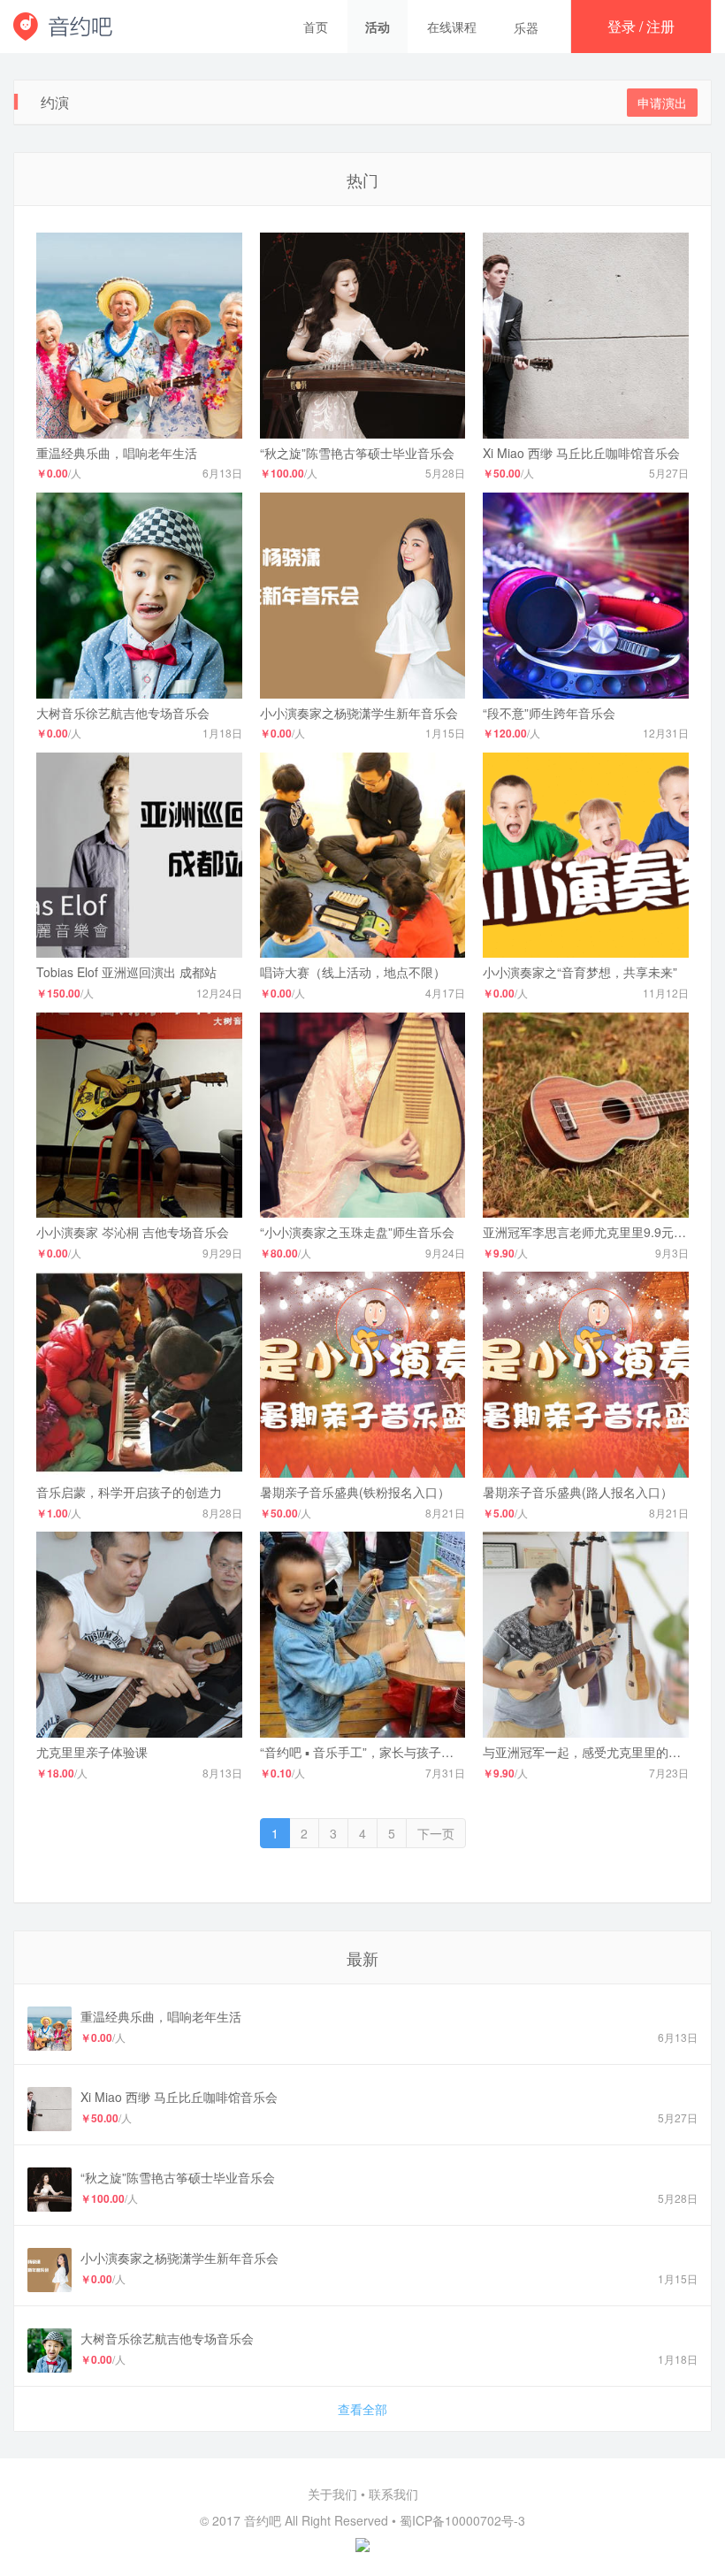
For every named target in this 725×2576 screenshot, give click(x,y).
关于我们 (332, 2494)
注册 (660, 26)
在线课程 (452, 27)
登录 (622, 26)
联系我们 (393, 2494)
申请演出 (662, 103)
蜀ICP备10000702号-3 (462, 2520)
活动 (378, 27)
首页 (316, 27)
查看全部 (362, 2409)
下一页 (436, 1833)
